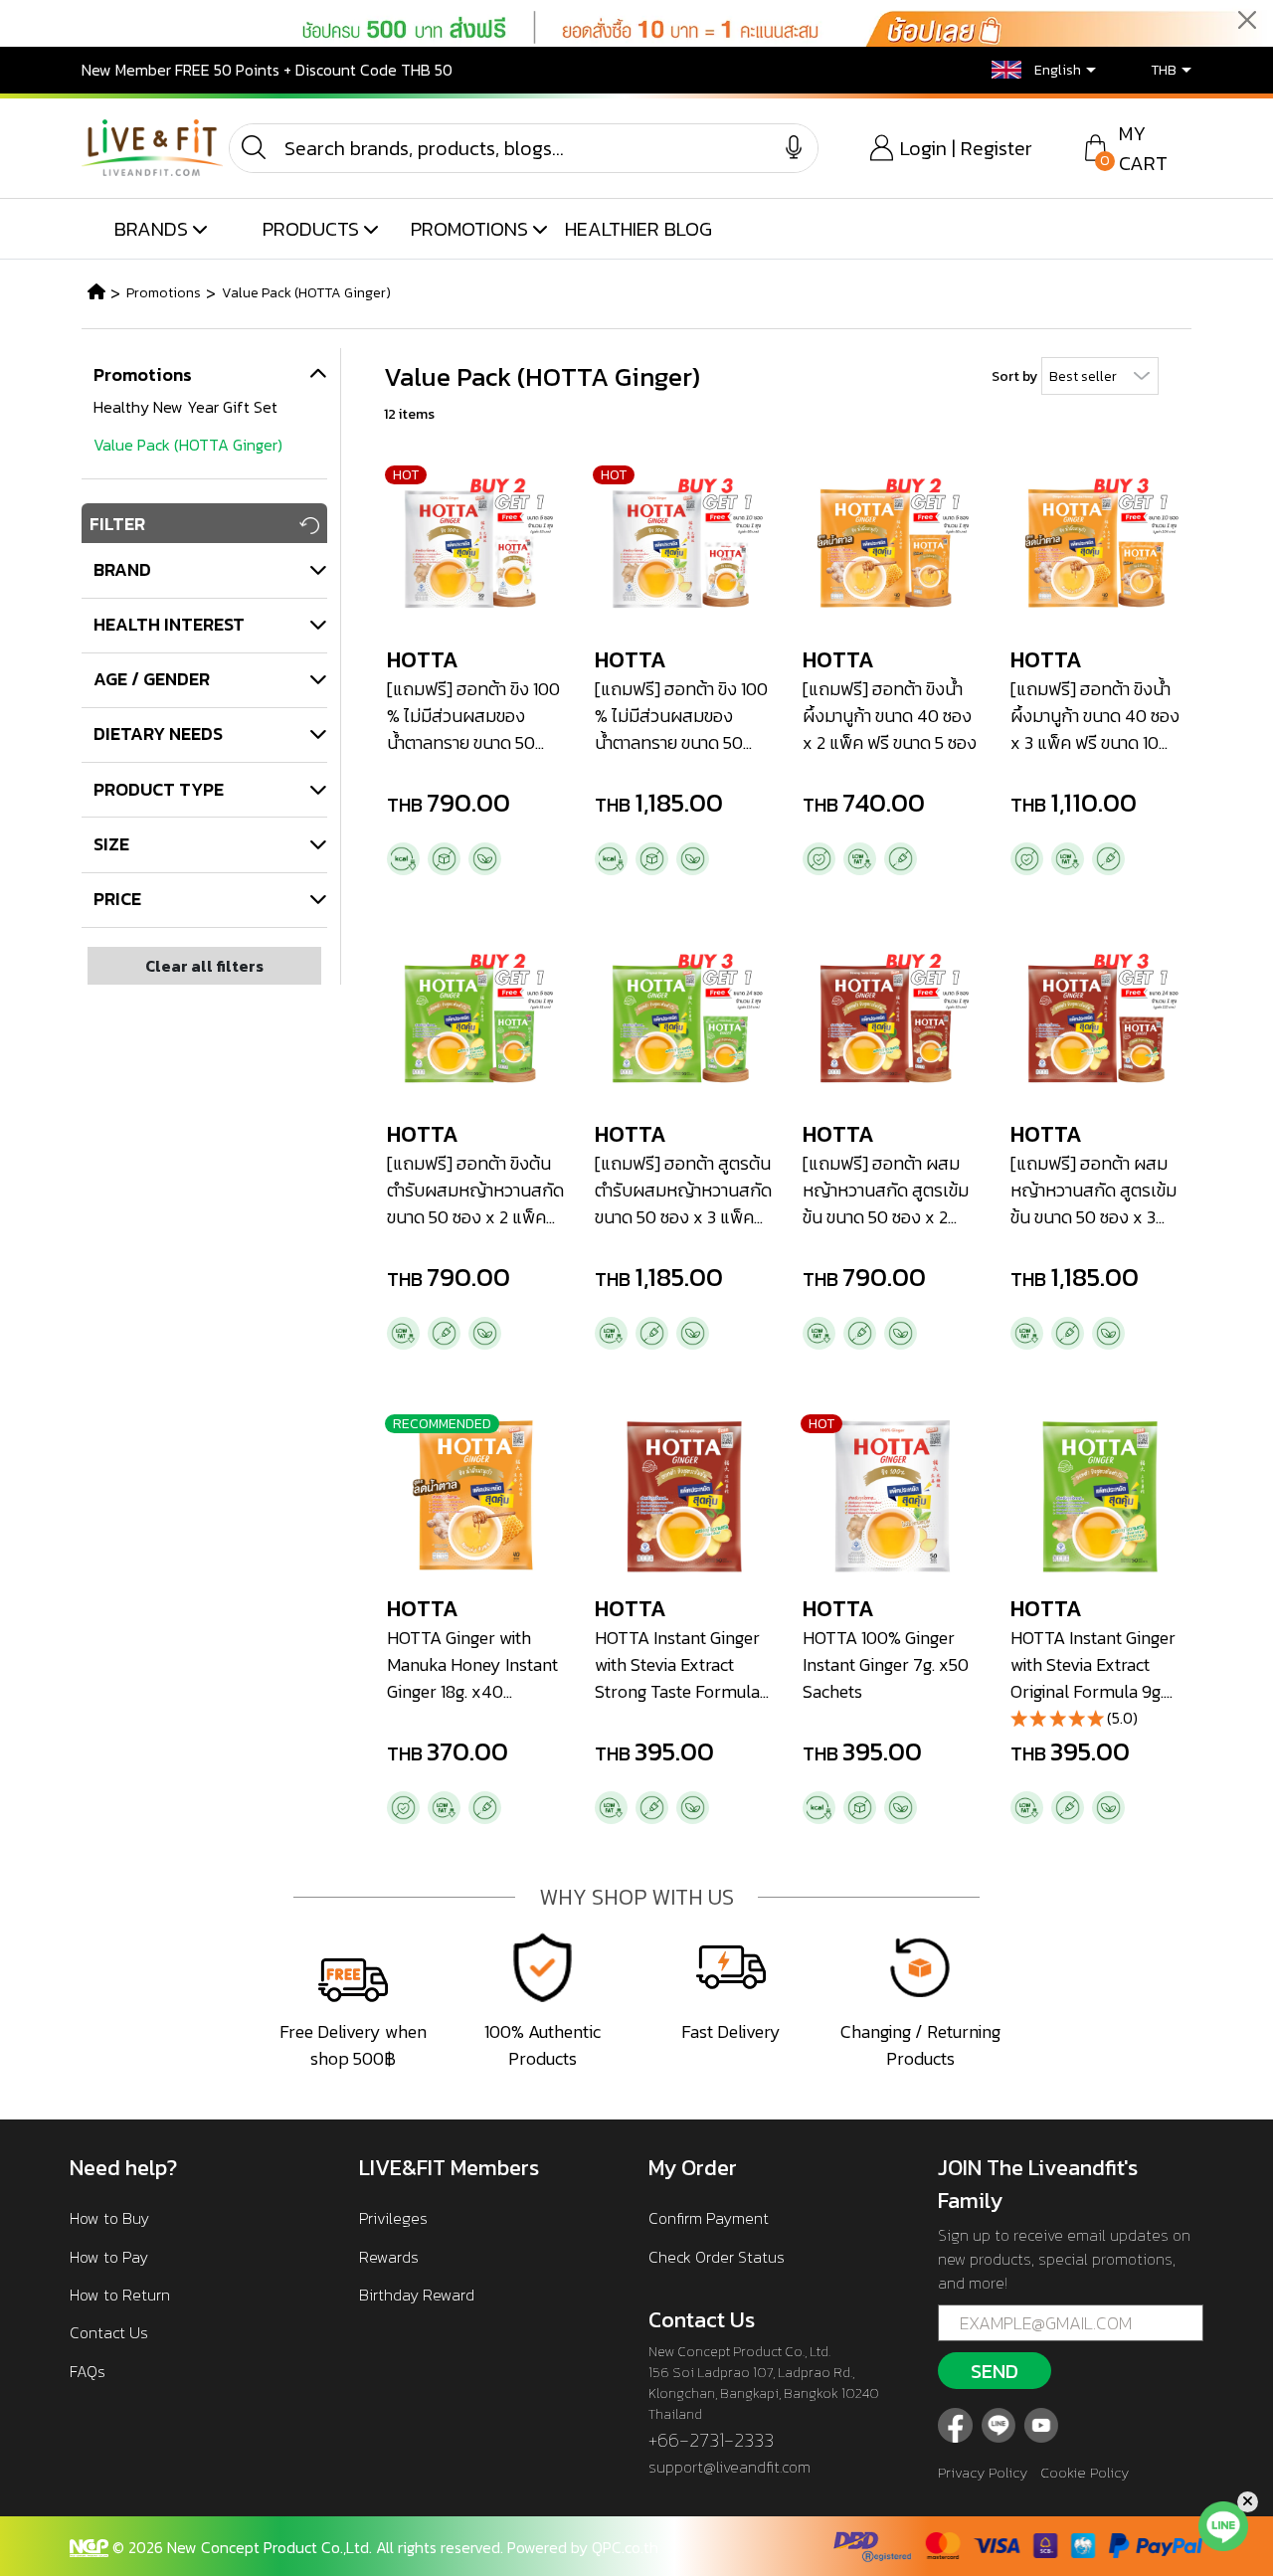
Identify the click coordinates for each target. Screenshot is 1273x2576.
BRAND (122, 569)
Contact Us (109, 2332)
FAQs (88, 2371)
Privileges (393, 2218)
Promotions (164, 293)
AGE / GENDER (152, 679)
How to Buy (109, 2218)
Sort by (1014, 376)
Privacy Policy (983, 2472)
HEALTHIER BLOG (638, 229)
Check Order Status (717, 2257)
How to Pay (109, 2257)
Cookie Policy (1085, 2472)
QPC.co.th (625, 2547)
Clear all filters (204, 966)
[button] (1029, 70)
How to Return (120, 2295)
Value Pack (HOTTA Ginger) (306, 293)
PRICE (117, 899)
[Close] (1247, 20)
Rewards (389, 2257)
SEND (995, 2371)
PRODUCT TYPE (159, 789)
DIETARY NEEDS (158, 734)
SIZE (111, 844)
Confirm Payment (709, 2218)
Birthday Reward (417, 2295)
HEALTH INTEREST (169, 624)
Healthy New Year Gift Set (185, 407)
